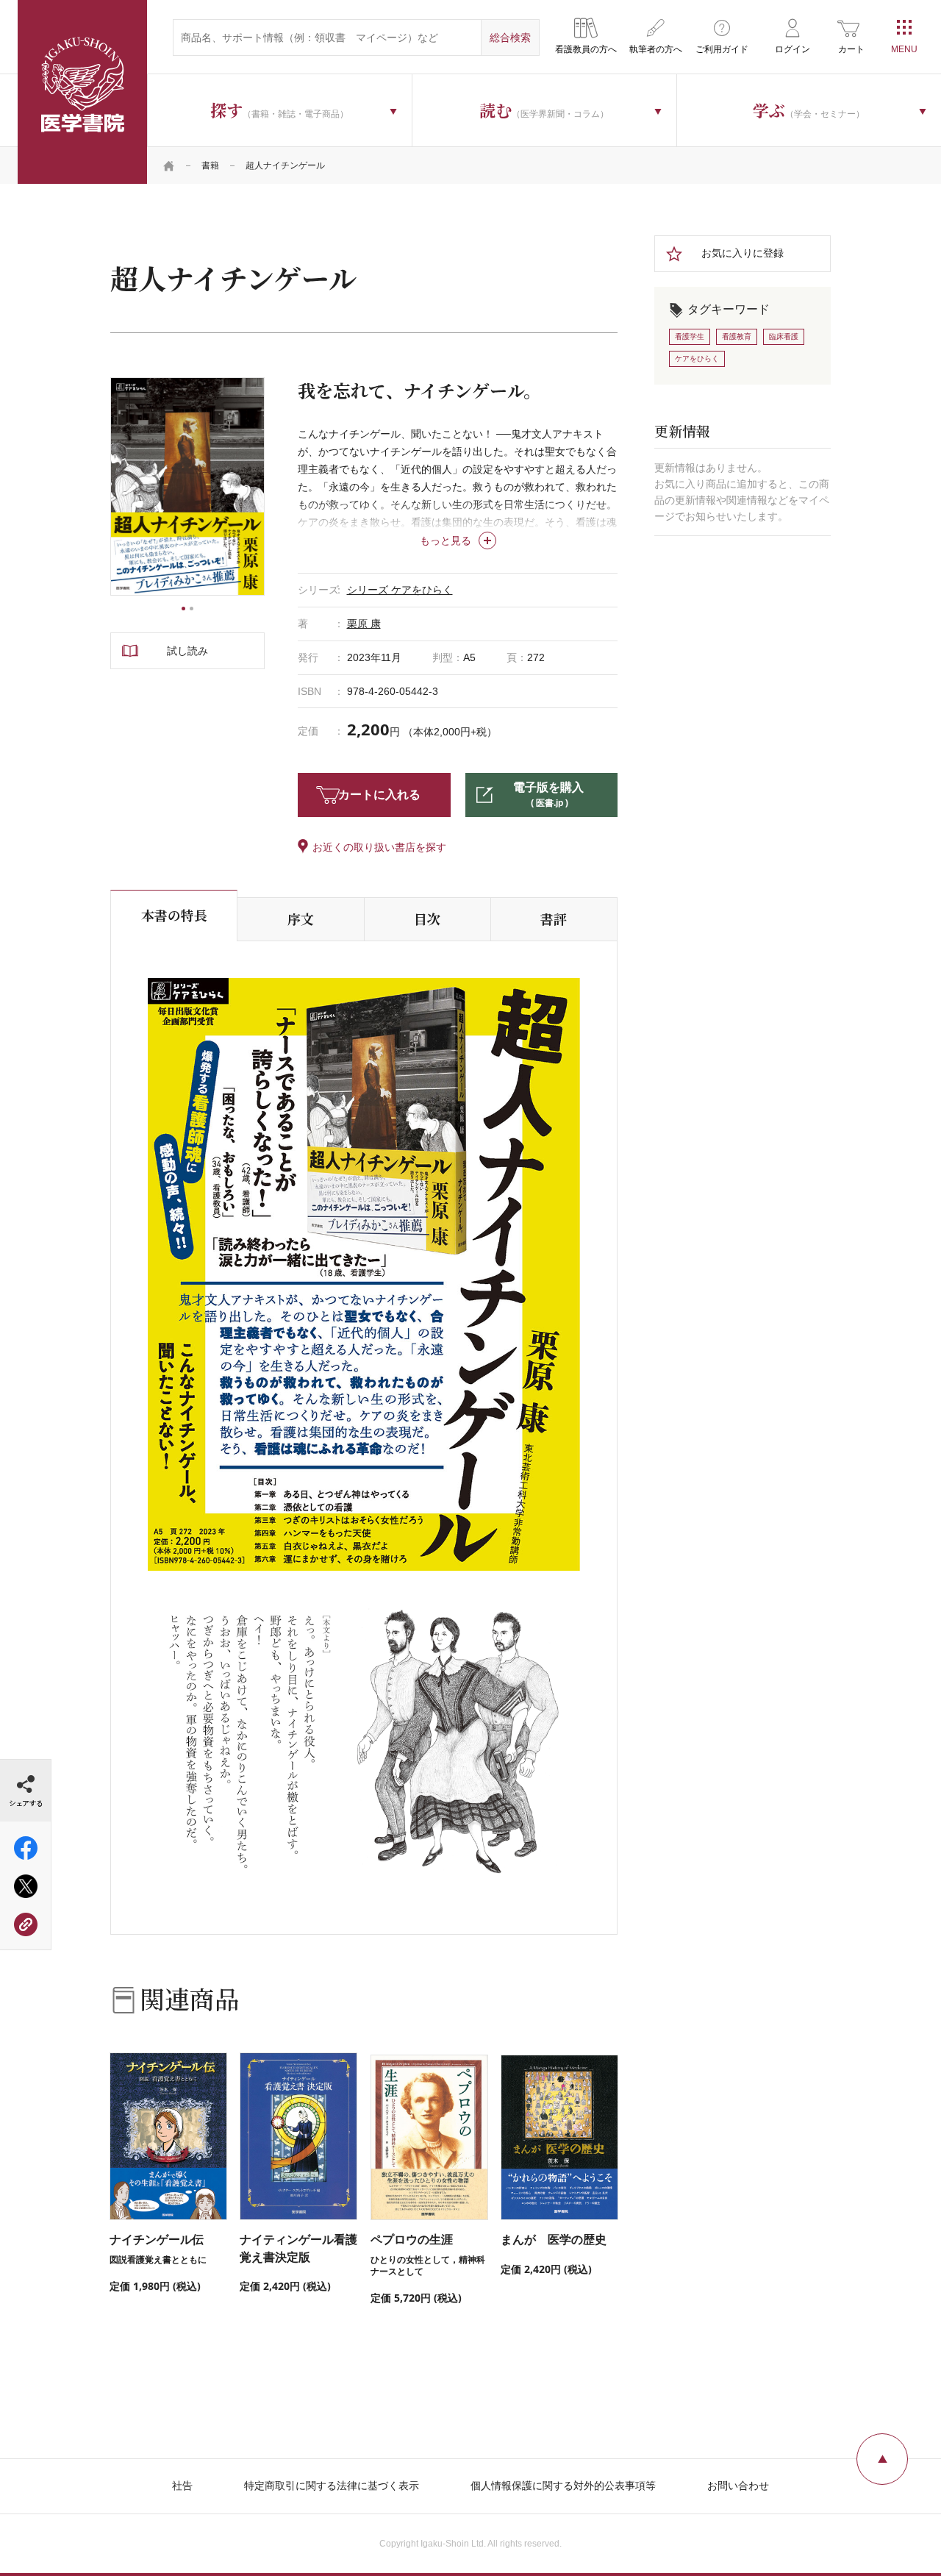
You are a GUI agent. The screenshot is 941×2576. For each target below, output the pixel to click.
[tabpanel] (187, 486)
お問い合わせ (738, 2486)
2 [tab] (192, 609)
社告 (182, 2486)
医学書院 (82, 92)
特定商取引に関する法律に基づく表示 (332, 2486)
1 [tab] (183, 609)
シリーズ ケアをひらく (400, 590)
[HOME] (169, 165)
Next (265, 487)
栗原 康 (364, 624)
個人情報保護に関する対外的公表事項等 (563, 2486)
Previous (110, 487)
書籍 (210, 165)
